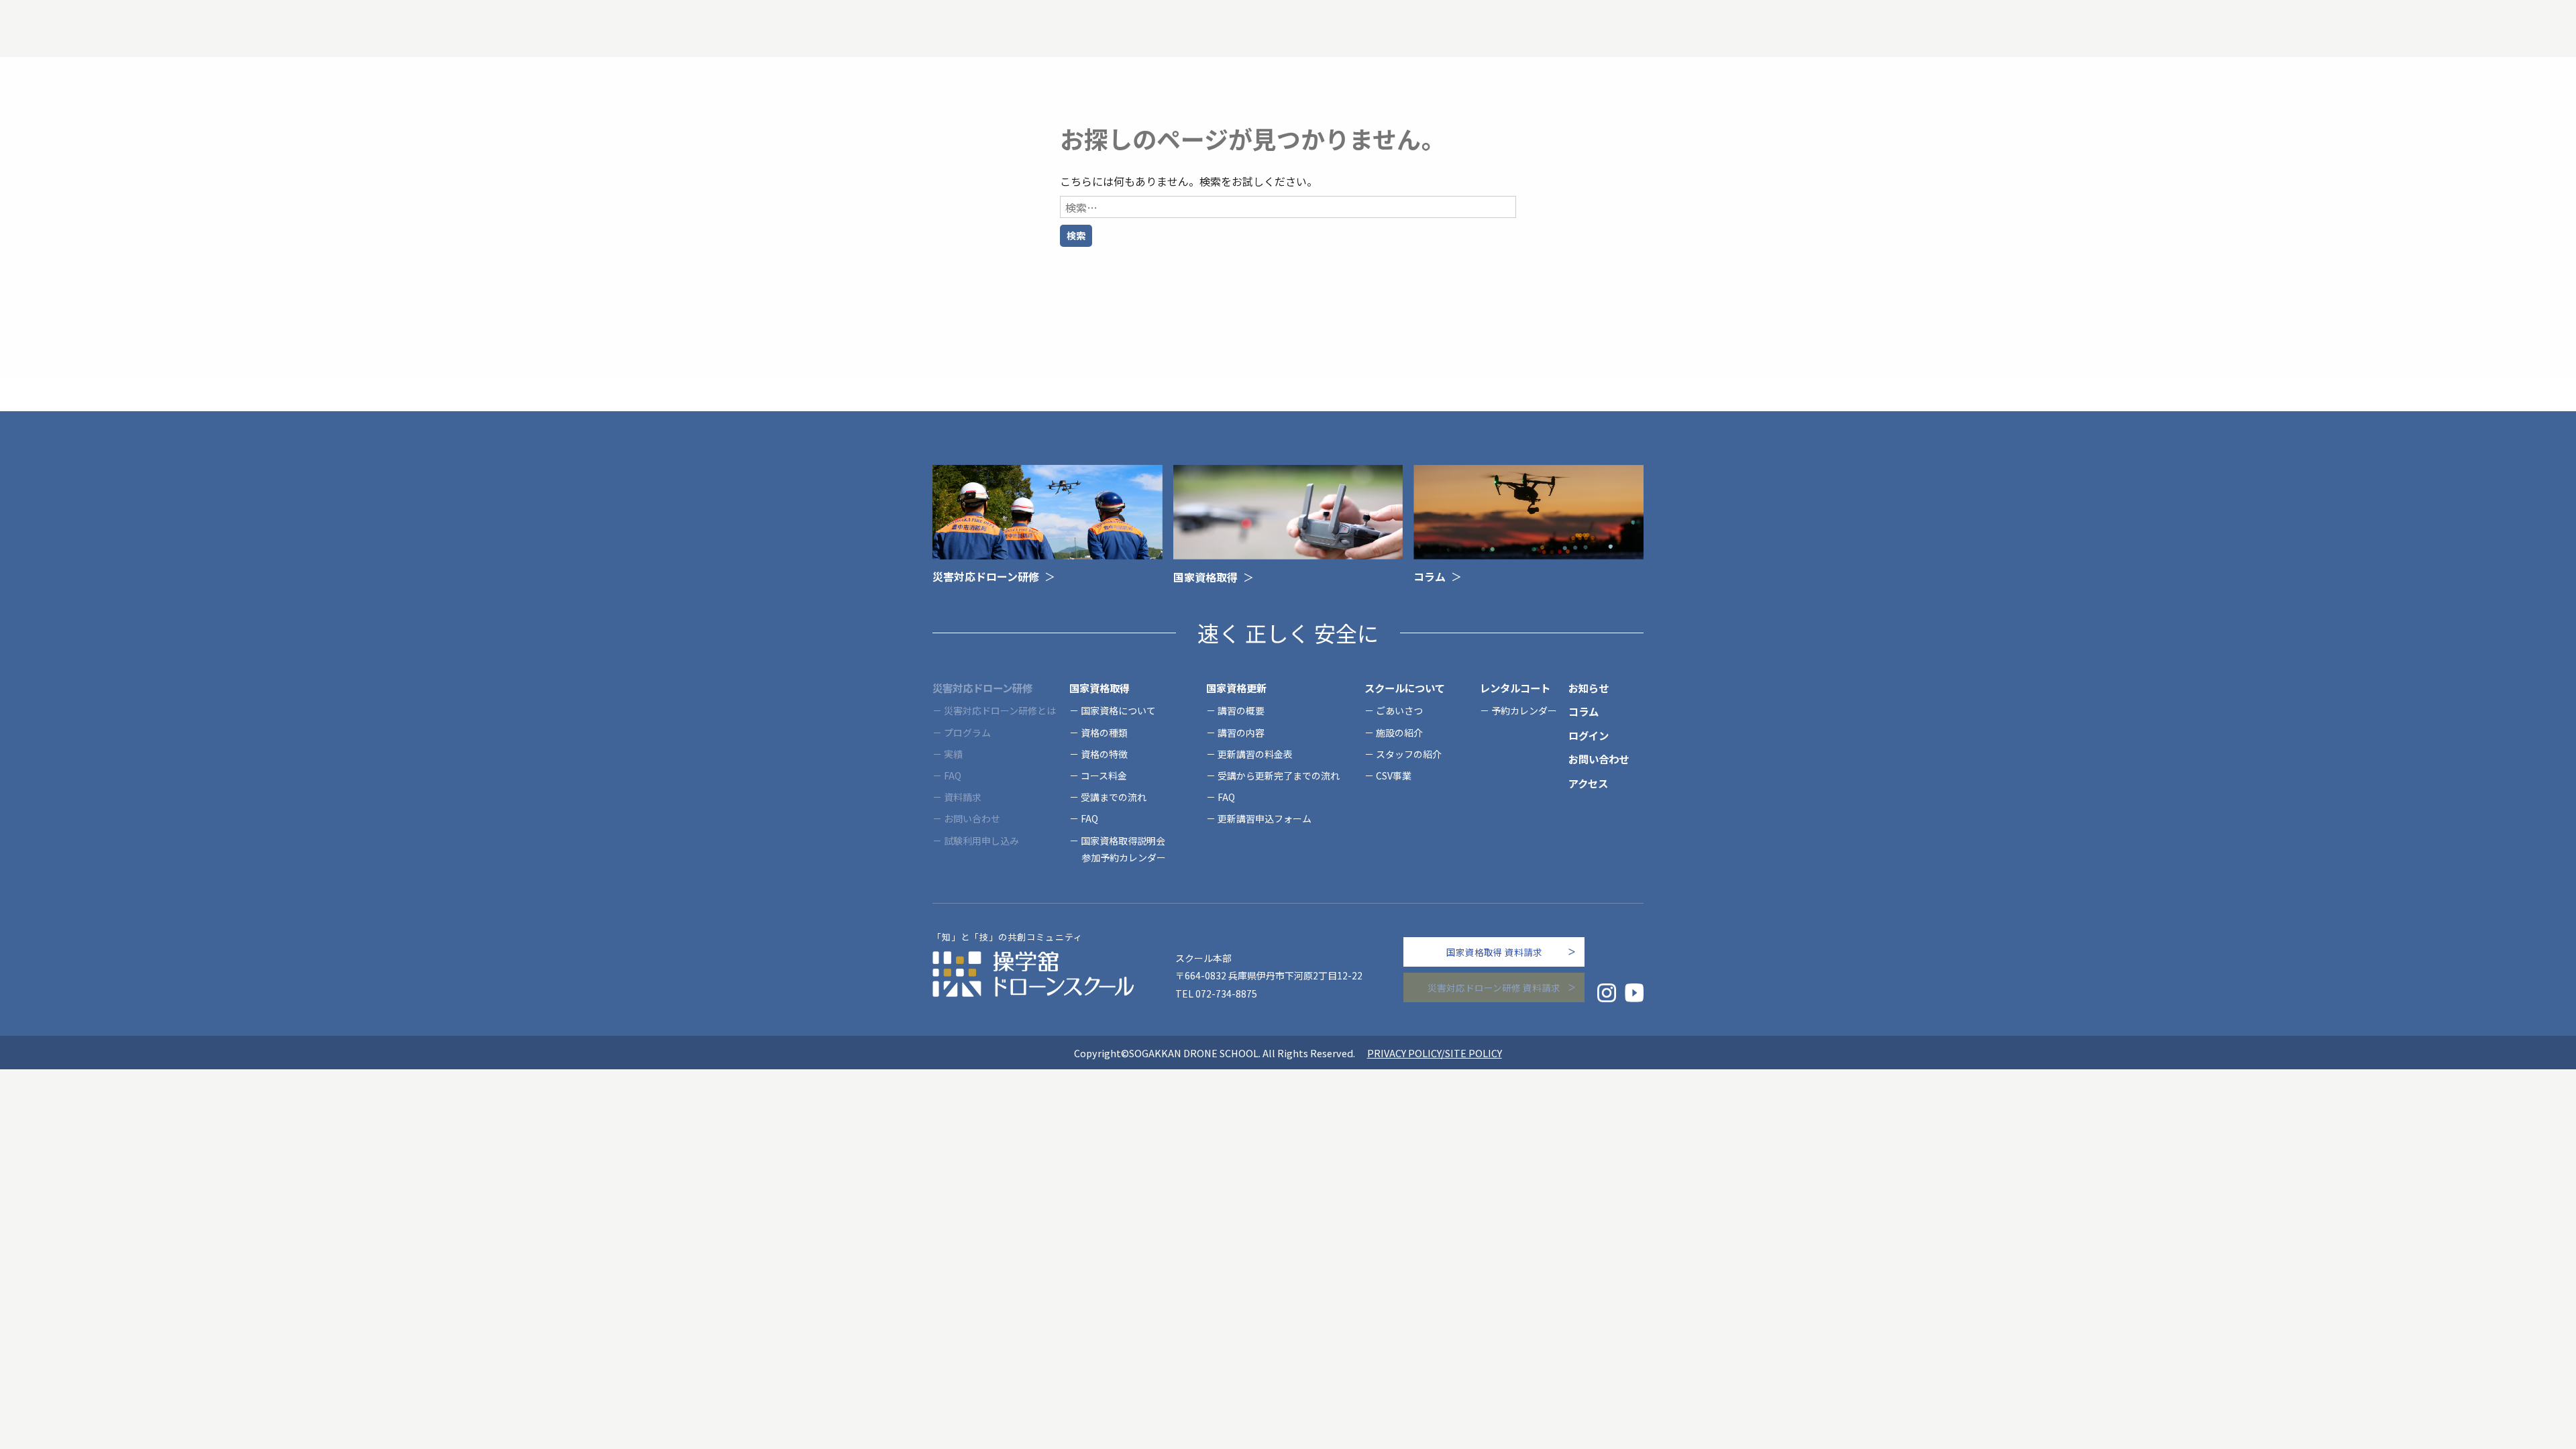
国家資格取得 (1099, 688)
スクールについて (1405, 688)
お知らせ (1589, 688)
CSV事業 (1394, 775)
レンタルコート (1515, 688)
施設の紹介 (1399, 733)
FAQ (1089, 818)
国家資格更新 (1236, 688)
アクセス (1588, 783)
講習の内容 (1241, 733)
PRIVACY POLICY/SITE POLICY (1435, 1053)
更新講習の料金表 (1255, 754)
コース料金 (1104, 775)
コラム (1584, 711)
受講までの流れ (1114, 797)
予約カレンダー (1524, 710)
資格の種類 (1104, 733)
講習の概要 (1241, 710)
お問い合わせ (1599, 759)
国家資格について (1118, 710)
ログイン (1589, 735)
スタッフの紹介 (1409, 754)
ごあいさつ (1399, 710)
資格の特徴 (1104, 754)
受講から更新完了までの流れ (1279, 775)
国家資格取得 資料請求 (1494, 952)
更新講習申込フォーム (1265, 818)
